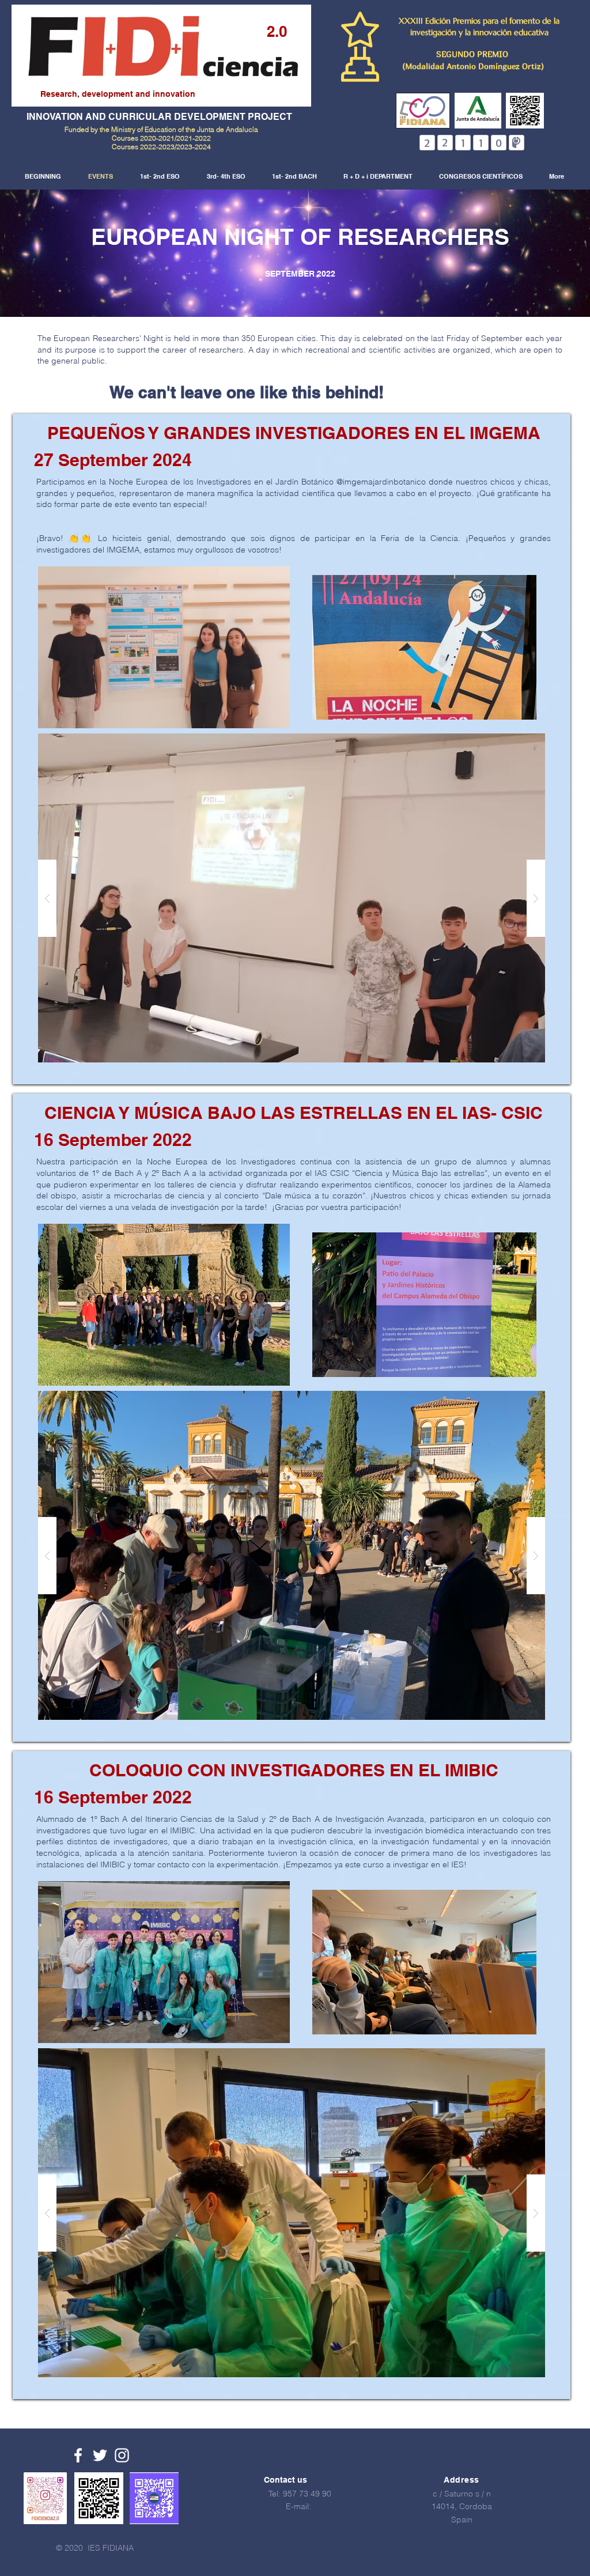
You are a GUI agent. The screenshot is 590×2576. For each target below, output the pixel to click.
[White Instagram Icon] (122, 2455)
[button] (164, 647)
